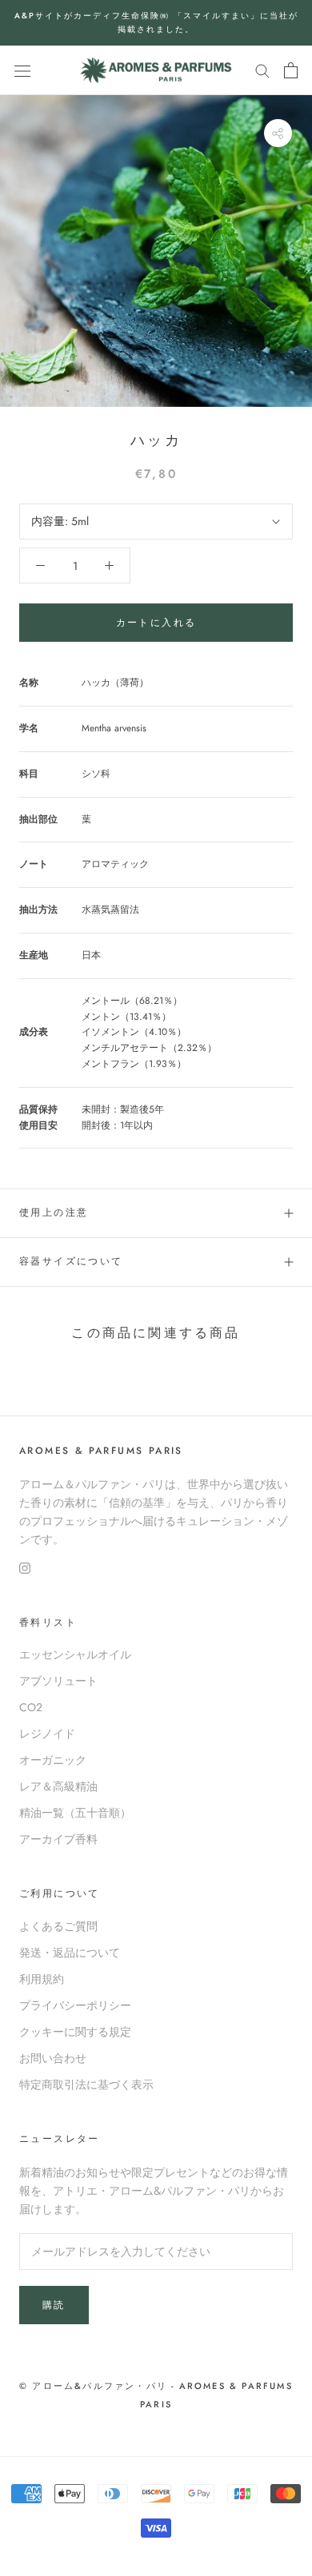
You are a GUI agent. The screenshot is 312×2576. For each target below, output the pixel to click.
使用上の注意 (54, 1212)
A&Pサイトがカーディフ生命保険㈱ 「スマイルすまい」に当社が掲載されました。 (156, 22)
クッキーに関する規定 (75, 2032)
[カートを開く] (291, 70)
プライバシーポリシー (75, 2005)
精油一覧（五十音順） (75, 1813)
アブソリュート (58, 1681)
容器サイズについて (71, 1261)
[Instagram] (25, 1567)
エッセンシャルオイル (75, 1654)
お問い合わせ (53, 2058)
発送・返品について (70, 1953)
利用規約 (42, 1979)
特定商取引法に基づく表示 (86, 2084)
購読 (54, 2305)
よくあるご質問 (58, 1926)
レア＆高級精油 (58, 1786)
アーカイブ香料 (58, 1839)
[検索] (262, 70)
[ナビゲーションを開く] (22, 70)
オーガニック (53, 1760)
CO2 (31, 1707)
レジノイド (47, 1734)
